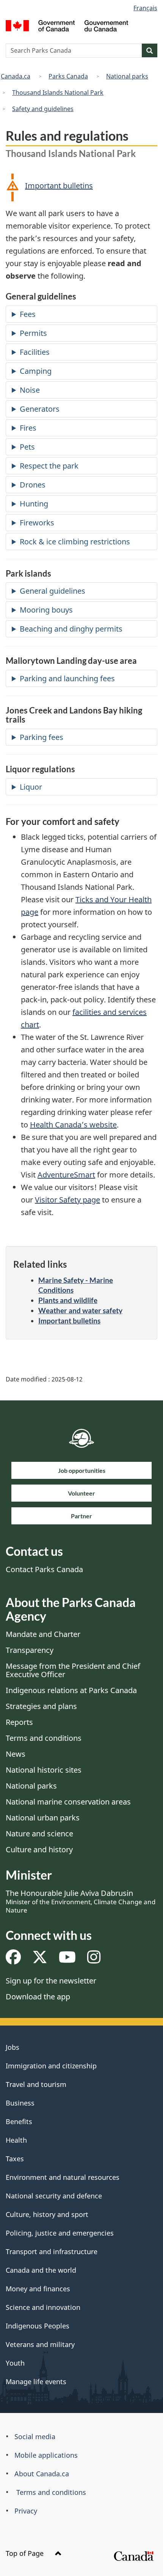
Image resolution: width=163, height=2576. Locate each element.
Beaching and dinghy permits (71, 629)
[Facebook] (13, 1960)
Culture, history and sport (47, 2214)
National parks (127, 76)
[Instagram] (94, 1960)
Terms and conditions (44, 1738)
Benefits (19, 2121)
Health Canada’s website (73, 1125)
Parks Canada (68, 76)
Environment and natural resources (63, 2177)
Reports (19, 1722)
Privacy (26, 2511)
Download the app (38, 1997)
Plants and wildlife (68, 1300)
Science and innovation (43, 2307)
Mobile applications (46, 2455)
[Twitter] (40, 1960)
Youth (15, 2363)
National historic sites (44, 1770)
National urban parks (43, 1818)
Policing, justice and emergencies (60, 2233)
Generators (40, 409)
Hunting (34, 504)
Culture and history (39, 1849)
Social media (35, 2436)
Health (16, 2140)
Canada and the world (41, 2270)
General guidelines (53, 591)
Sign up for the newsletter (51, 1981)
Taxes (15, 2159)
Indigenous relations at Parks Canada (71, 1690)
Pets (27, 447)
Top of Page (26, 2553)
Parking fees (42, 737)
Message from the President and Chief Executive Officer (73, 1670)
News (16, 1754)
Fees (28, 314)
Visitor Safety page (67, 1200)
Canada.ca (16, 76)
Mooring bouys (46, 610)
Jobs (13, 2047)
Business (20, 2103)
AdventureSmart (66, 1175)
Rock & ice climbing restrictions (75, 542)
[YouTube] (67, 1960)
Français (145, 8)
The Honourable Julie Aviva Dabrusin (81, 1901)
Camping (36, 371)
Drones (33, 485)
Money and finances (38, 2289)
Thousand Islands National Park (58, 93)
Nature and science (39, 1834)
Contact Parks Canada (44, 1569)
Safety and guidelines (43, 109)
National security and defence (54, 2196)
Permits (33, 333)
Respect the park (49, 466)
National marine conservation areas (68, 1802)
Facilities (35, 352)
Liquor (31, 787)
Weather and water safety (80, 1310)
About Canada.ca (42, 2474)
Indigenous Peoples (38, 2326)
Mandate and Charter (43, 1634)
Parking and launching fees (67, 678)
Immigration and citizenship (51, 2066)
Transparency (30, 1650)
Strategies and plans (41, 1706)
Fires (28, 428)
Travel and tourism (36, 2084)
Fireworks (37, 523)
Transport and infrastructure (52, 2251)
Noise (30, 390)
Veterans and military (40, 2344)
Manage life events (36, 2382)
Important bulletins (59, 186)
